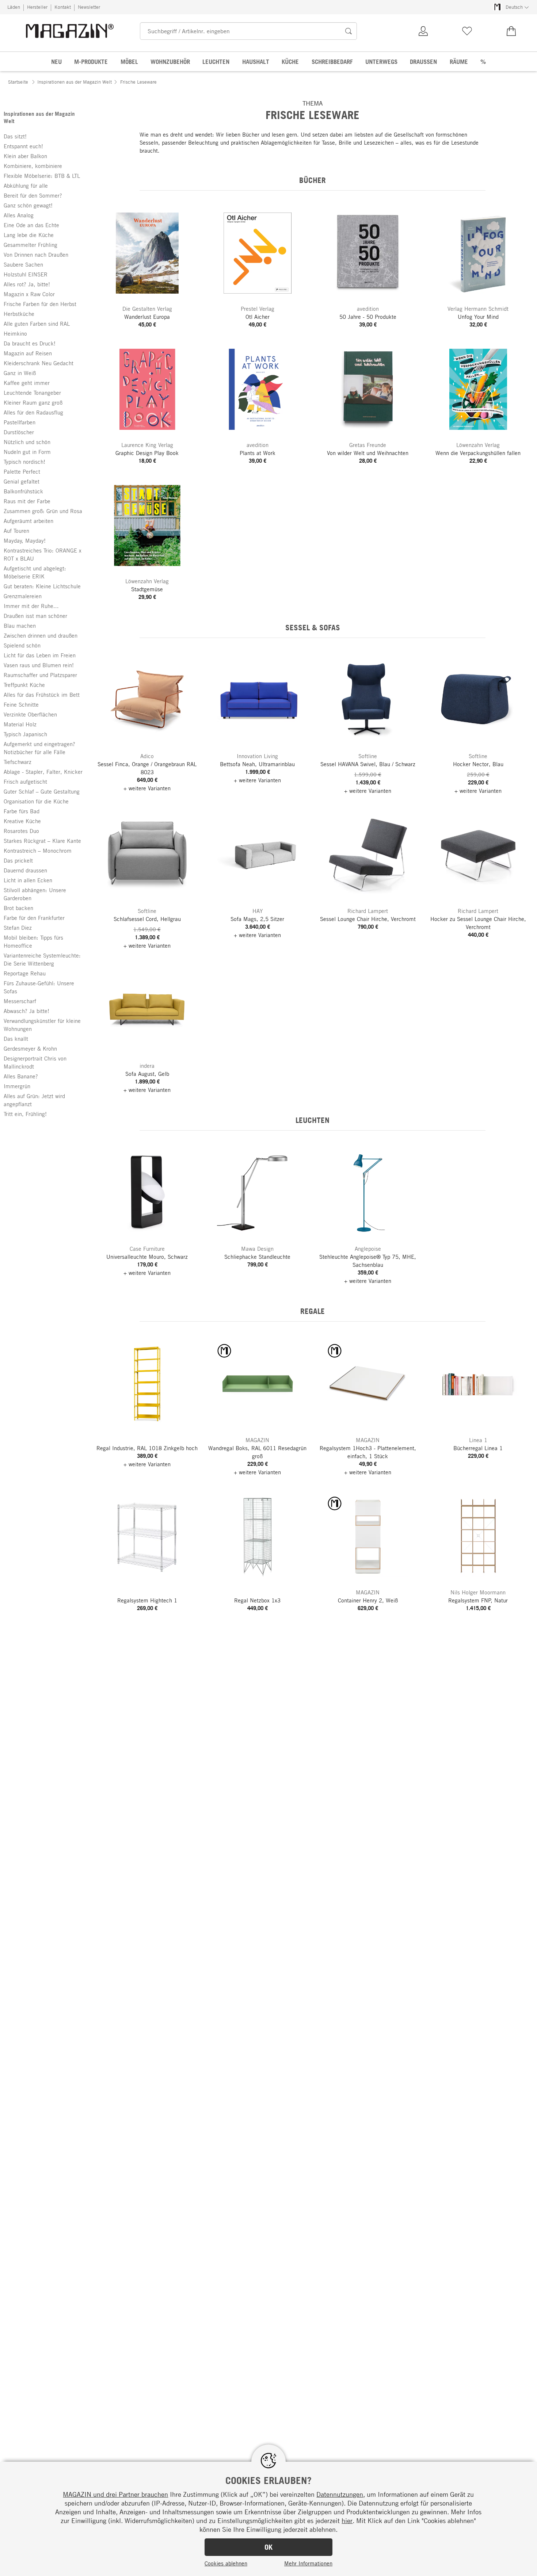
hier (347, 2520)
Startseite (18, 82)
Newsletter (89, 7)
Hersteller (37, 7)
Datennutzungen (340, 2494)
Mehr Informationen (308, 2563)
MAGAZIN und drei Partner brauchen (115, 2494)
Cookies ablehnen (226, 2563)
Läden (14, 7)
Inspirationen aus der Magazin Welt (75, 82)
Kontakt (63, 7)
